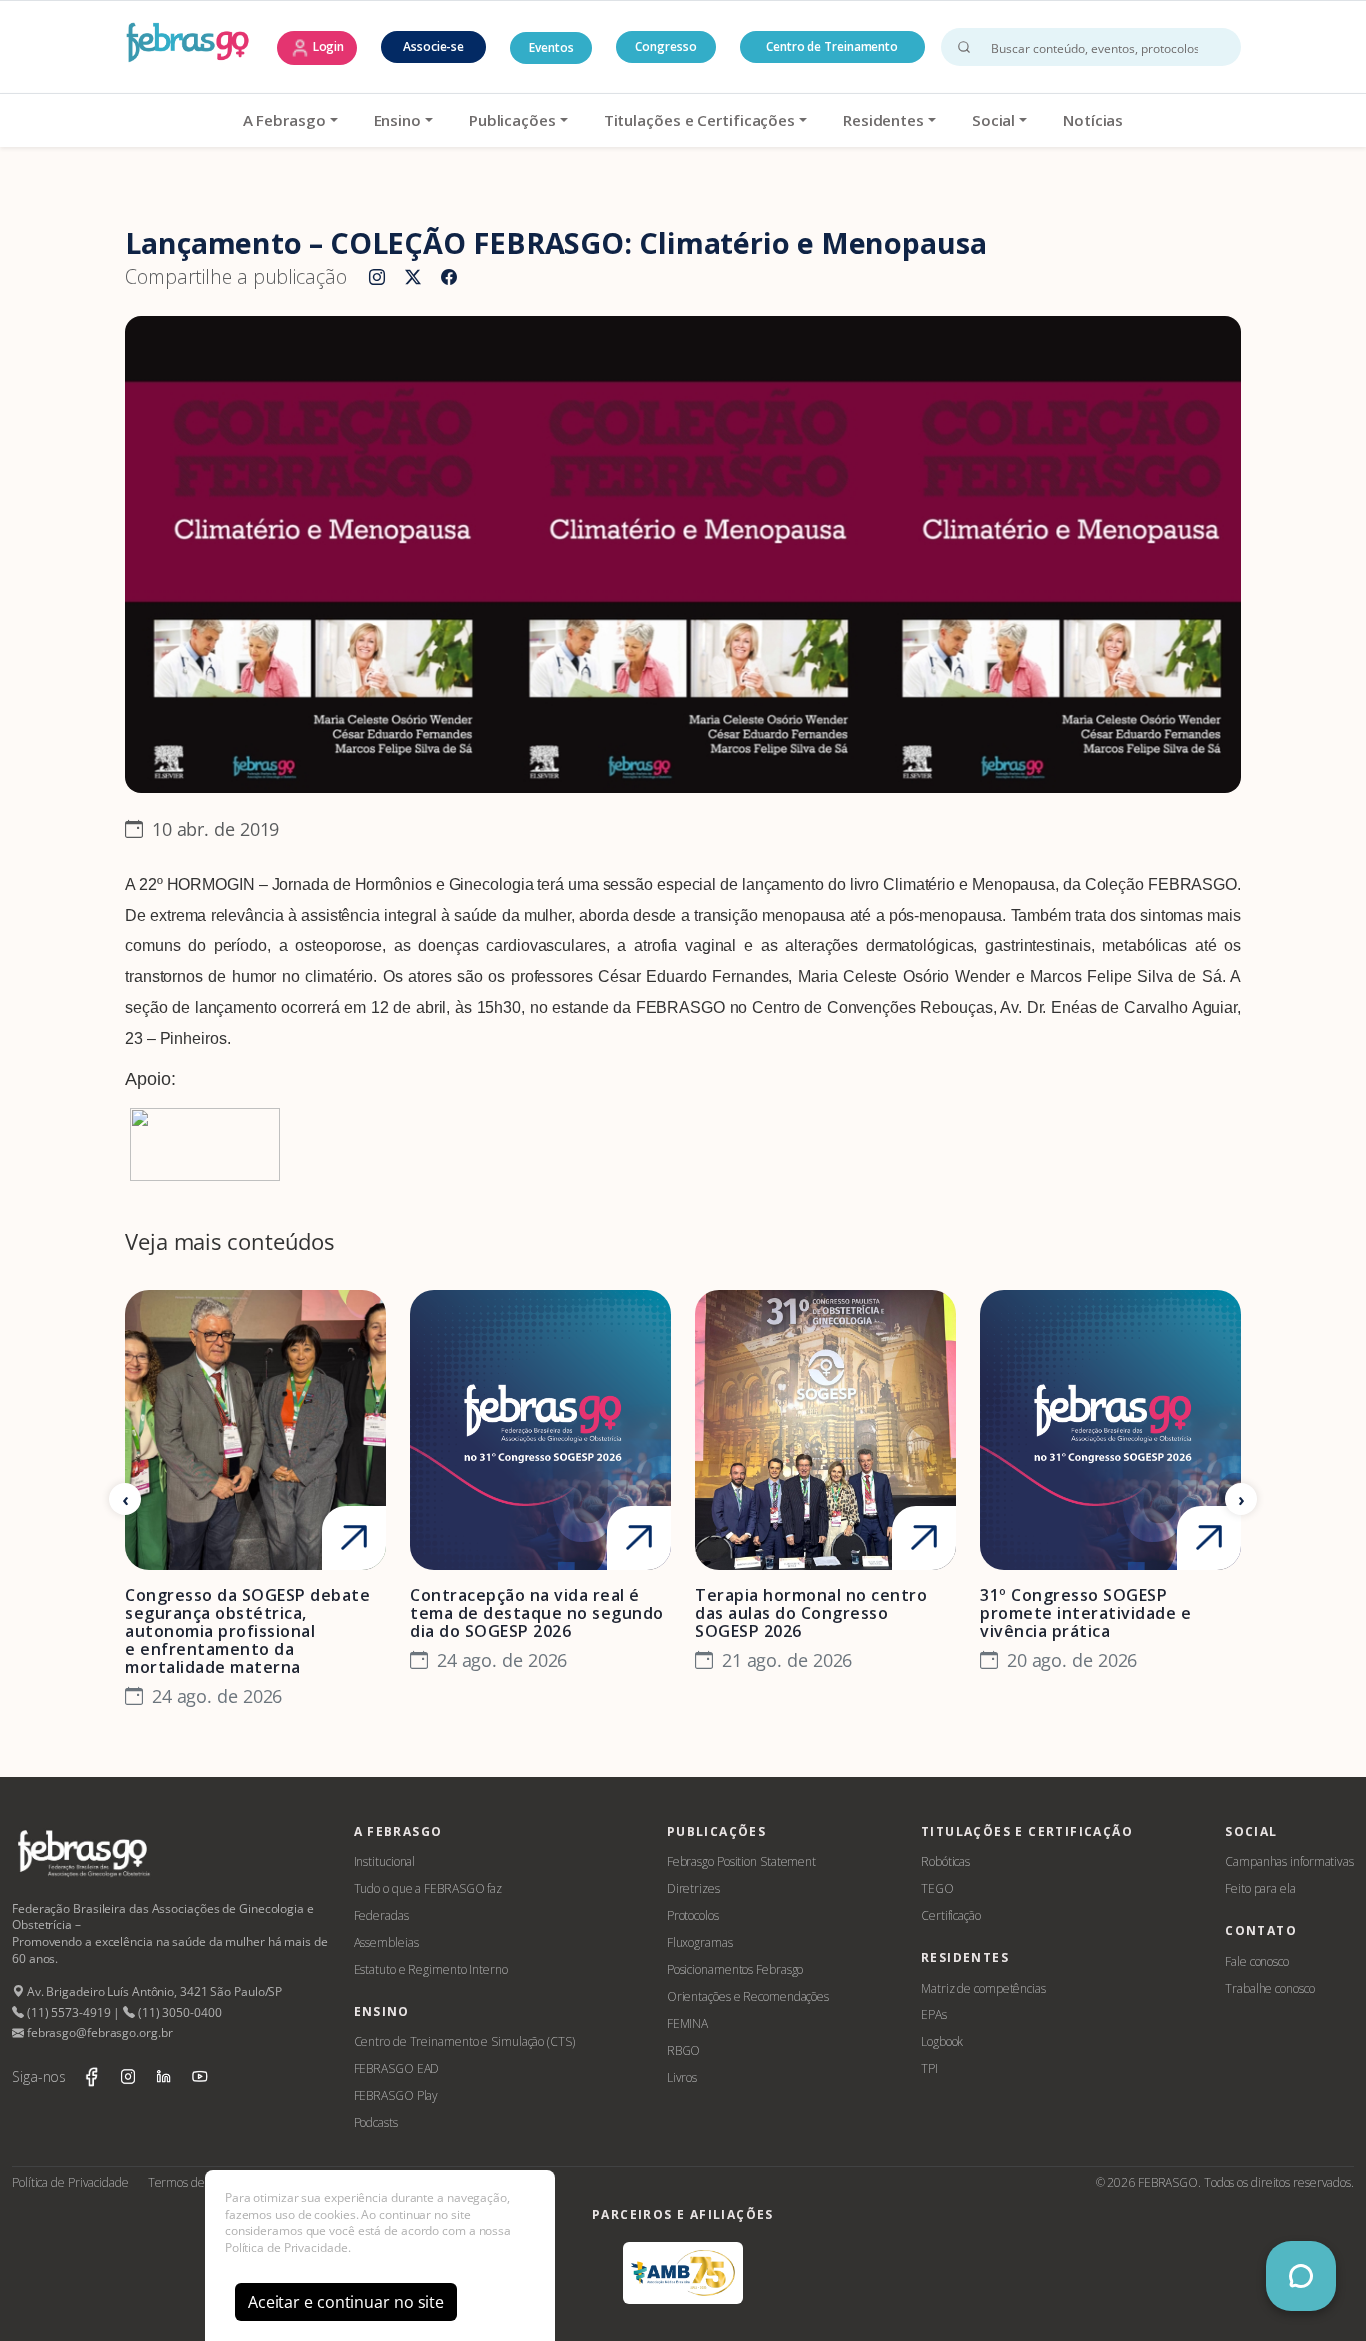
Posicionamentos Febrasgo (735, 1969)
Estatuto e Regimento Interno (431, 1969)
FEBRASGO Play (396, 2095)
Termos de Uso (188, 2182)
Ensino (397, 120)
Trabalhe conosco (1269, 1988)
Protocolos (693, 1915)
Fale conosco (1257, 1961)
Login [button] (327, 46)
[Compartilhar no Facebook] (449, 278)
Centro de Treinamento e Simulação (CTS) (464, 2041)
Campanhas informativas (1289, 1861)
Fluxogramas (700, 1942)
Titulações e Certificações (699, 120)
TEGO (937, 1888)
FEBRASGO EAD (397, 2068)
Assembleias (386, 1942)
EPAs (934, 2014)
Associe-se (433, 46)
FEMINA (687, 2023)
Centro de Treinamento (832, 46)
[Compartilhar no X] (413, 278)
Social (993, 120)
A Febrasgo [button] (284, 120)
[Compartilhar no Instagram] (377, 278)
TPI (929, 2068)
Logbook (942, 2041)
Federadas (381, 1915)
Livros (682, 2077)
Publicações (512, 120)
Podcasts (376, 2122)
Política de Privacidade (70, 2182)
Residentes (883, 120)
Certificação (951, 1915)
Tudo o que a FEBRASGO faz (428, 1888)
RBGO (684, 2050)
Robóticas (945, 1861)
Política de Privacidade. (288, 2247)
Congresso (665, 46)
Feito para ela (1260, 1888)
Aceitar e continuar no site (346, 2302)
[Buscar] (964, 47)
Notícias (1093, 120)
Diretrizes (693, 1888)
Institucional (385, 1861)
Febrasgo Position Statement (741, 1861)
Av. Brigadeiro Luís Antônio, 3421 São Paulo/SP (153, 1991)
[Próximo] (1241, 1499)
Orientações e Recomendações (748, 1996)
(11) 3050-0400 (178, 2012)
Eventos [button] (551, 47)
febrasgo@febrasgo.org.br (98, 2032)
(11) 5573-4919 (67, 2012)
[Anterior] (125, 1499)
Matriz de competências (983, 1988)
